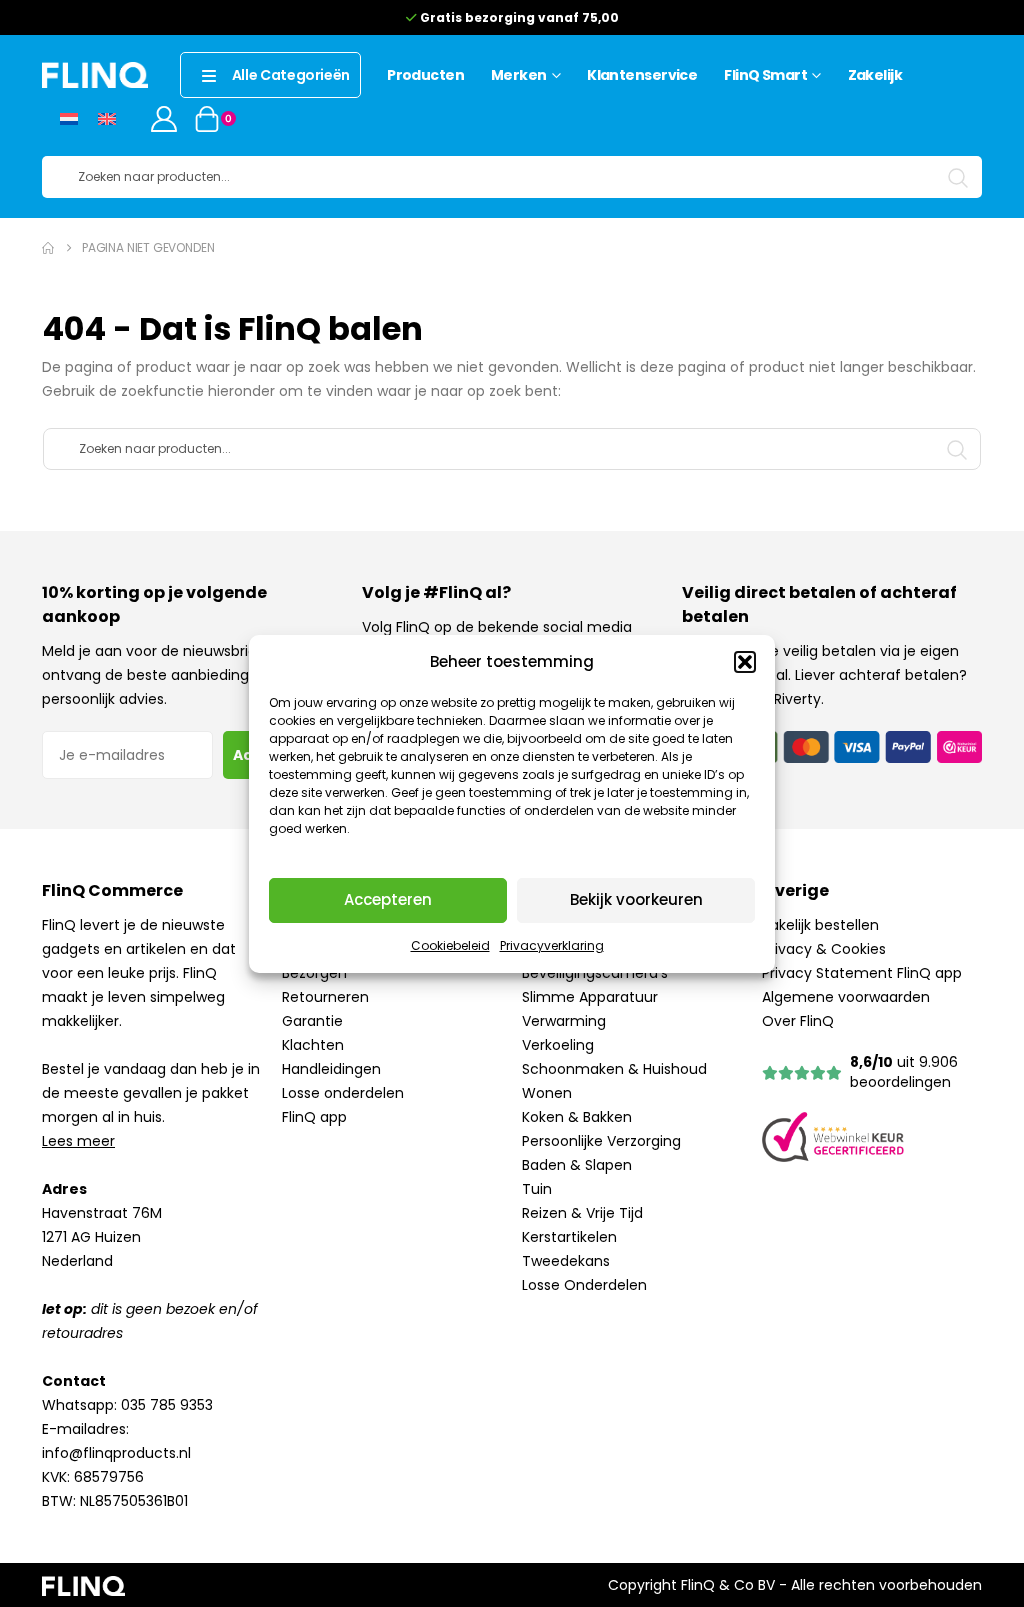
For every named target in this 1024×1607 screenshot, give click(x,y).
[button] (745, 662)
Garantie (312, 1021)
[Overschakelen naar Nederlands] (69, 118)
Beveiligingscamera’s (595, 973)
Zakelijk (875, 75)
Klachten (313, 1045)
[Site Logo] (95, 74)
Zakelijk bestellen (820, 925)
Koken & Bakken (577, 1117)
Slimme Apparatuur (590, 997)
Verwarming (564, 1021)
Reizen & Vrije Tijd (582, 1213)
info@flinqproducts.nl (116, 1453)
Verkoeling (558, 1045)
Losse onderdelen (343, 1093)
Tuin (537, 1189)
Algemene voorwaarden (846, 997)
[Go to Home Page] (48, 248)
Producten (425, 75)
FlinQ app (314, 1117)
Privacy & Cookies (824, 949)
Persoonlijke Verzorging (601, 1141)
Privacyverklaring (552, 945)
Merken (519, 75)
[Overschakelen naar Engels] (107, 118)
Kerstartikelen (569, 1237)
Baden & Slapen (577, 1165)
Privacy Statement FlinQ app (862, 973)
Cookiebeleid (450, 945)
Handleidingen (331, 1069)
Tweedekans (566, 1261)
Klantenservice (642, 75)
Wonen (547, 1093)
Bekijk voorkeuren (636, 899)
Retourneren (325, 997)
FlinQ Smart (765, 75)
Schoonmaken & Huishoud (614, 1069)
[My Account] (163, 119)
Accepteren (388, 899)
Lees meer (78, 1141)
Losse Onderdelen (584, 1285)
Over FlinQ (798, 1021)
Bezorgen (314, 973)
